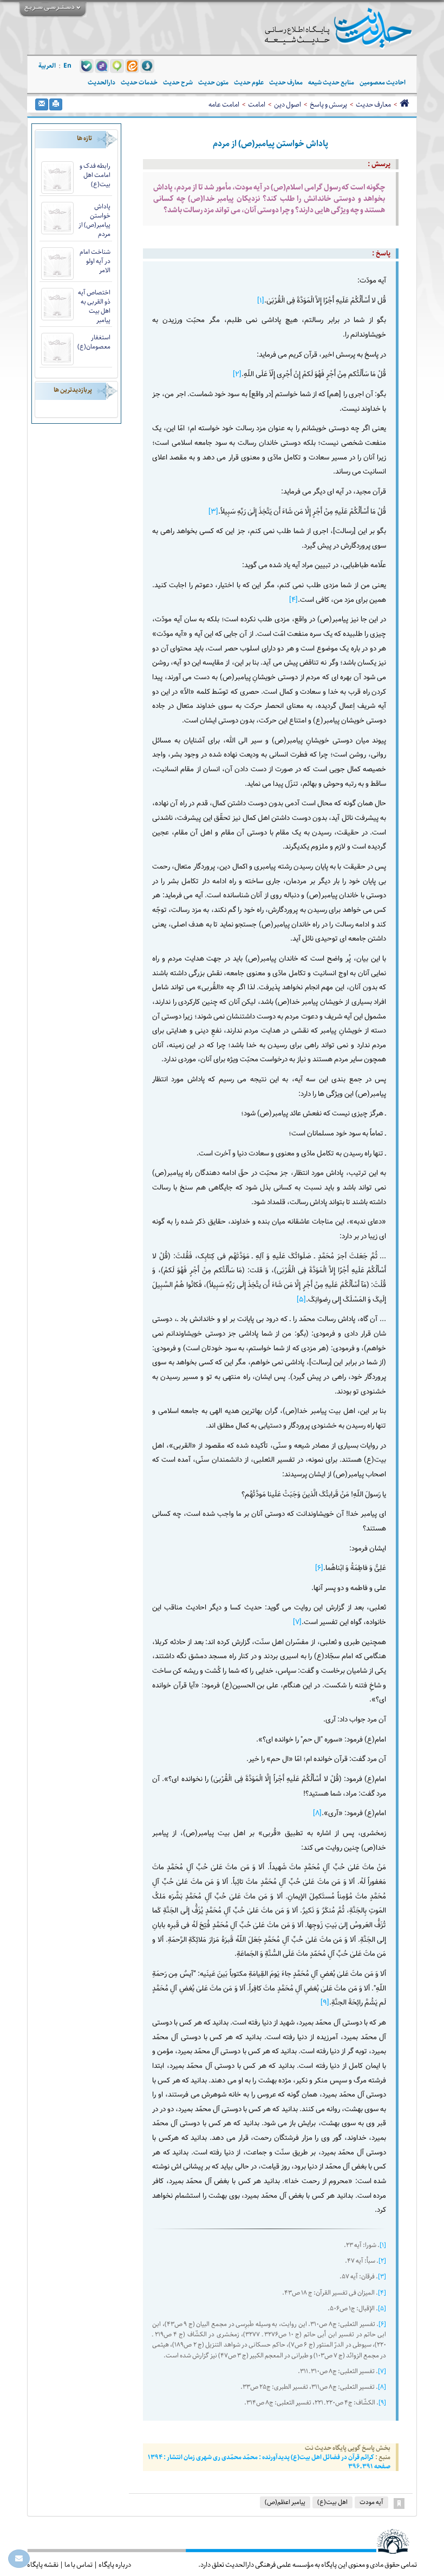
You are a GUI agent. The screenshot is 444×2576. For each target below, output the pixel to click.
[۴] (293, 600)
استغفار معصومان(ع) (94, 342)
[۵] (301, 1300)
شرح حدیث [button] (178, 83)
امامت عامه (224, 104)
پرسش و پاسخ (328, 104)
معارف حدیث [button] (286, 83)
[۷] (297, 1622)
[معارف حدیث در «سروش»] (147, 65)
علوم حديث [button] (249, 83)
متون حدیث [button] (213, 83)
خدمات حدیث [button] (139, 83)
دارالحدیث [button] (102, 83)
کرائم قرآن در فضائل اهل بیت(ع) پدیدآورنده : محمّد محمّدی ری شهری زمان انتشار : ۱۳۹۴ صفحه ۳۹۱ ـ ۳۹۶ (269, 2462)
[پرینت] (56, 104)
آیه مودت (371, 2502)
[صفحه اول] (404, 104)
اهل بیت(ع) (332, 2502)
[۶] (319, 1568)
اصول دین (288, 104)
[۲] (237, 374)
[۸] (317, 1813)
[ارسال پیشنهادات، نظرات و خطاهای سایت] (19, 2559)
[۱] (261, 301)
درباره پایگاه (115, 2565)
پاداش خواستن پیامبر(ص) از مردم (94, 220)
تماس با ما (79, 2565)
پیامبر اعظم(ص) (285, 2502)
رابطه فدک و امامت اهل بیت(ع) (95, 175)
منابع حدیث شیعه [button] (331, 83)
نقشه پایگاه (43, 2565)
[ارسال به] (42, 104)
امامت (257, 104)
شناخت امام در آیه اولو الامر (95, 261)
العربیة (47, 66)
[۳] (213, 512)
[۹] (325, 2003)
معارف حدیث (373, 104)
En (67, 66)
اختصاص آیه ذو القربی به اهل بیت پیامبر (94, 306)
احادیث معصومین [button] (383, 83)
